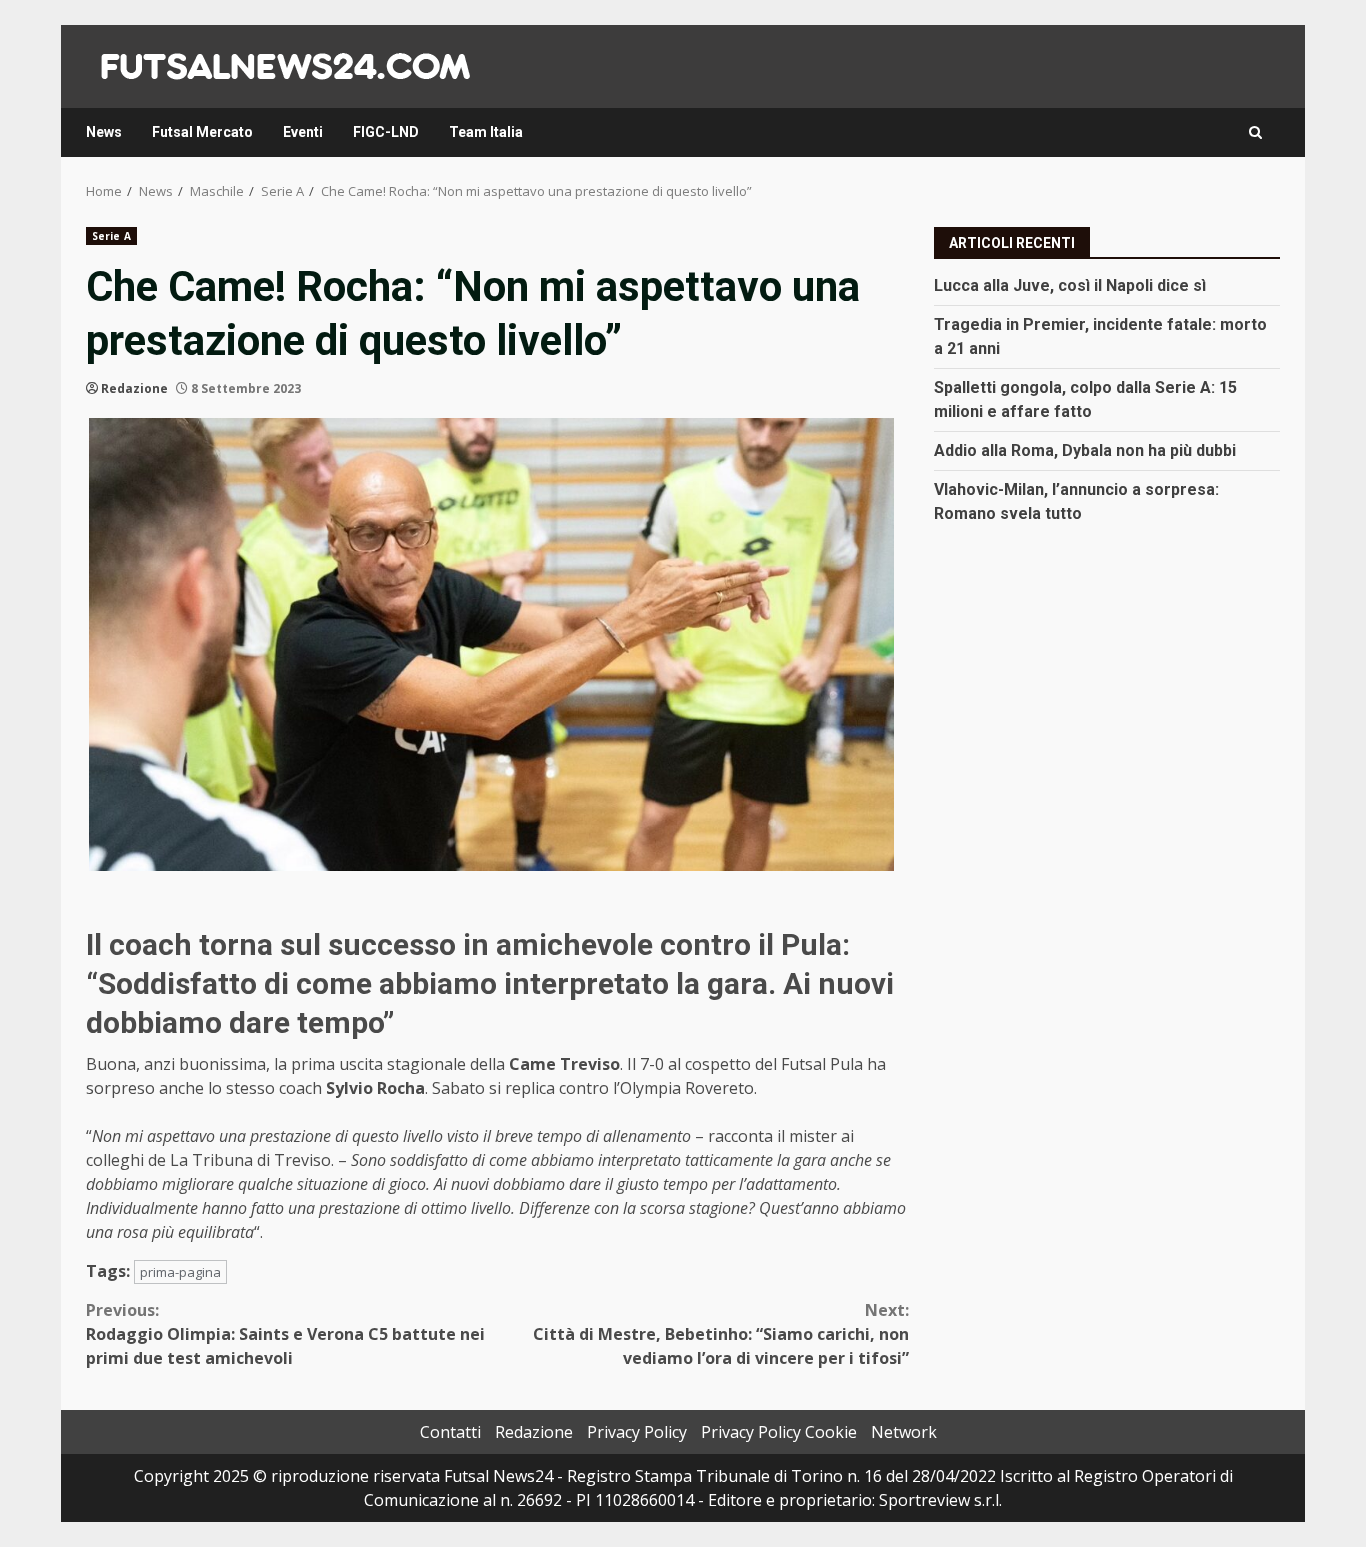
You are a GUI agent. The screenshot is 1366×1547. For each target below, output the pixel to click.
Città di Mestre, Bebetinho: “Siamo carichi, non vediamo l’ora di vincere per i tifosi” (721, 1334)
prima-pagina (180, 1272)
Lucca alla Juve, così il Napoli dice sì (1070, 284)
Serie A (111, 236)
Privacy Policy (637, 1432)
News (104, 132)
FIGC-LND (386, 132)
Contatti (450, 1432)
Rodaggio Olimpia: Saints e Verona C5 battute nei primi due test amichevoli (285, 1334)
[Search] (1255, 132)
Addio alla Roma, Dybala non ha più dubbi (1085, 449)
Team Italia (486, 132)
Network (904, 1432)
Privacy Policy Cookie (779, 1432)
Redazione (134, 388)
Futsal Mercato (202, 132)
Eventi (303, 132)
